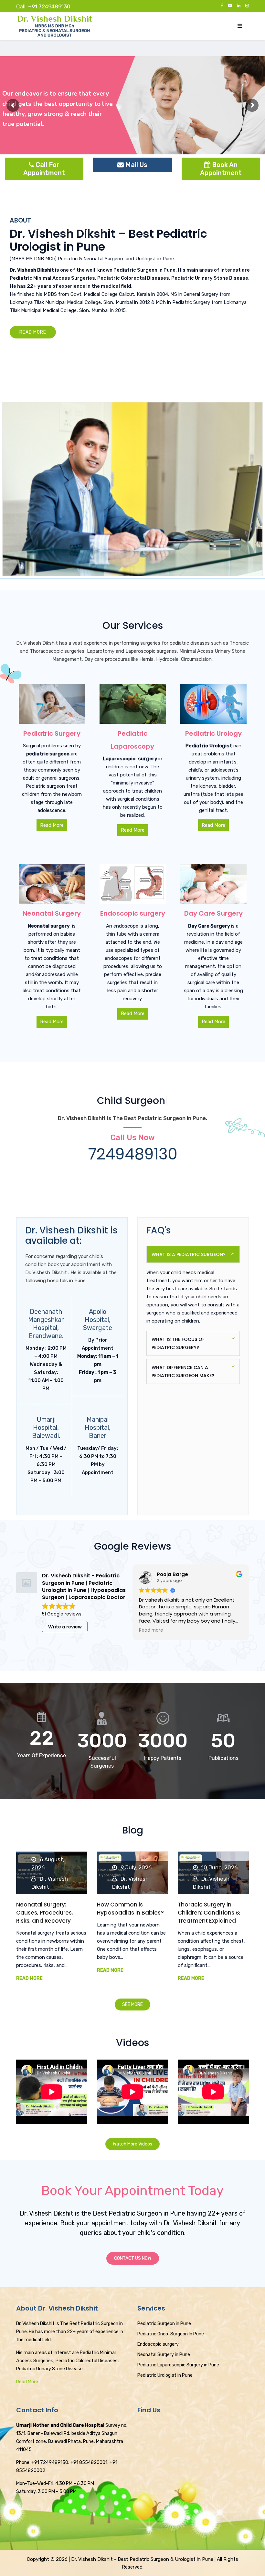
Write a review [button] (65, 1627)
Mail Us (136, 165)
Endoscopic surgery (158, 2344)
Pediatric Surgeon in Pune (144, 270)
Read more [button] (151, 1630)
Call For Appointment (44, 169)
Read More (29, 1978)
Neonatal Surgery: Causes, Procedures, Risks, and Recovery (45, 1913)
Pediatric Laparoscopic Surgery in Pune (178, 2365)
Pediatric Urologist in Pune (165, 2375)
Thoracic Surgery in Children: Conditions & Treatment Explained (209, 1913)
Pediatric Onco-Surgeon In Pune (171, 2334)
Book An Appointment (221, 169)
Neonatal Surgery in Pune (164, 2355)
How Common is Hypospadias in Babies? (130, 1909)
